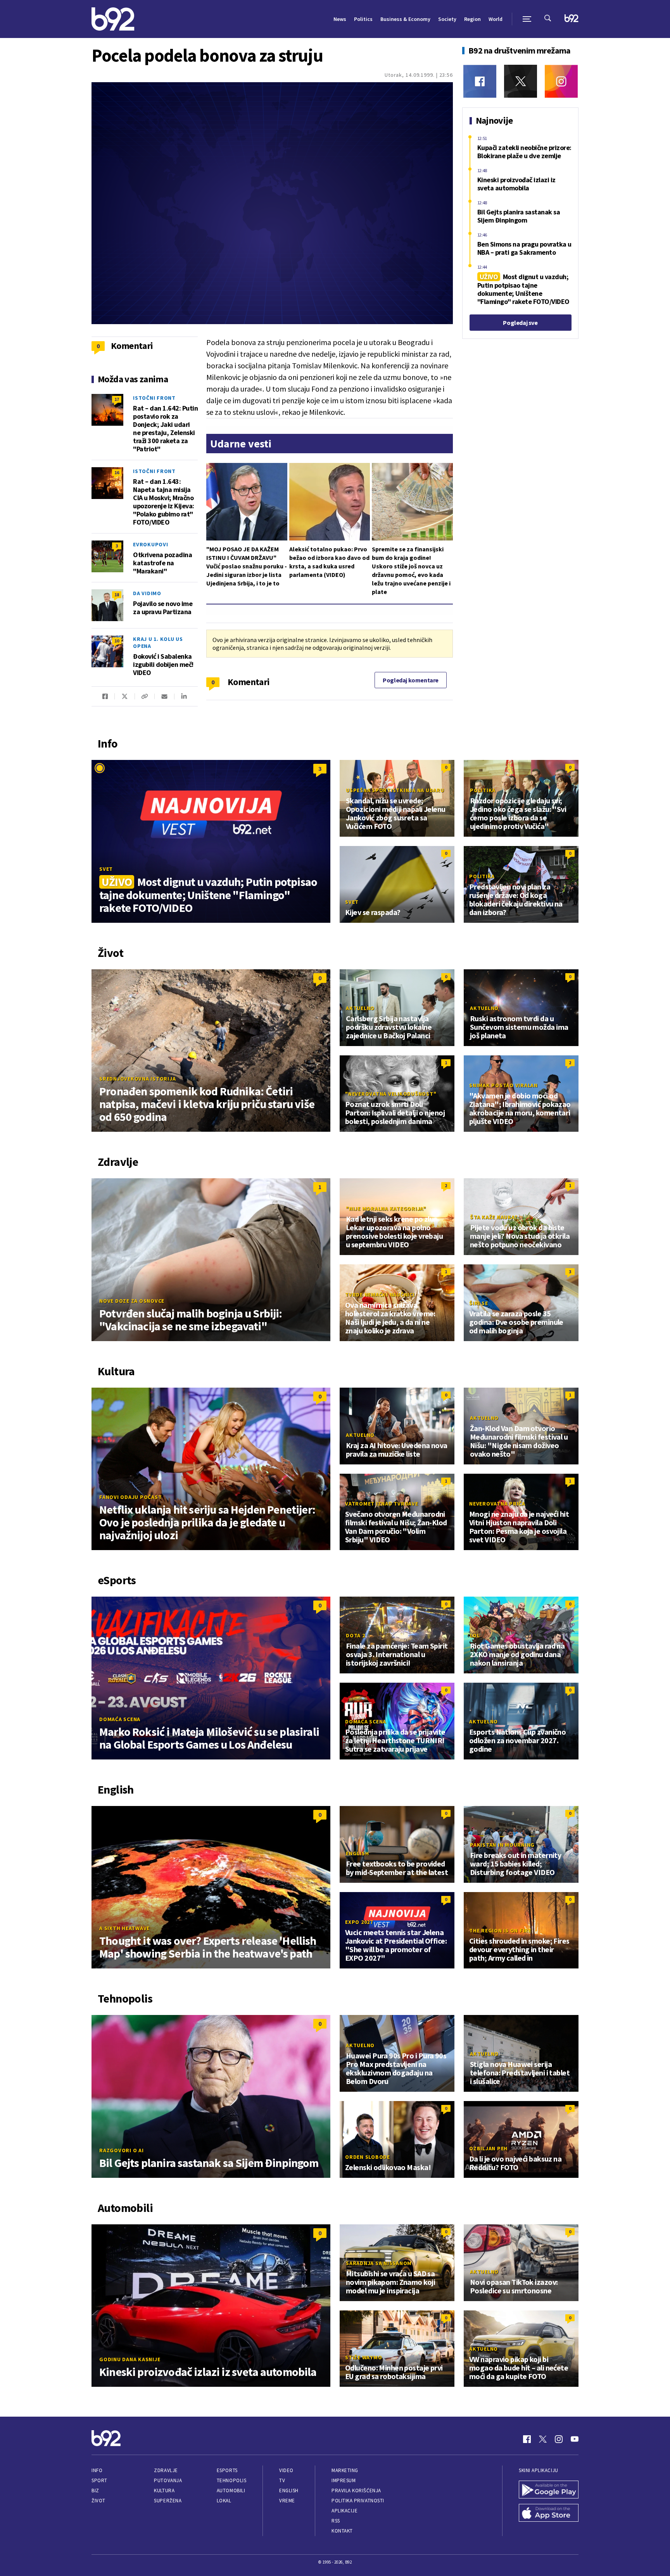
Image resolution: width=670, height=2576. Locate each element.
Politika (483, 790)
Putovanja (168, 2480)
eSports (227, 2470)
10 (117, 641)
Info (97, 2470)
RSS (336, 2521)
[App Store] (549, 2514)
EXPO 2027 (359, 1922)
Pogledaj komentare (411, 680)
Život (98, 2501)
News (340, 19)
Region (472, 19)
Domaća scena (120, 1719)
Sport (99, 2480)
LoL (475, 1635)
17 (117, 399)
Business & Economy (405, 19)
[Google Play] (549, 2490)
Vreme (287, 2501)
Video (286, 2470)
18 (117, 595)
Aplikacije (344, 2511)
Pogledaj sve (520, 323)
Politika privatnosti (358, 2501)
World (496, 19)
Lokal (224, 2501)
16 (117, 472)
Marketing (345, 2470)
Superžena (168, 2501)
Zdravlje (166, 2470)
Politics (363, 19)
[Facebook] (480, 81)
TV (282, 2480)
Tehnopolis (231, 2480)
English (357, 1853)
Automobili (231, 2491)
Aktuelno (360, 1008)
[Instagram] (561, 81)
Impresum (344, 2480)
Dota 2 (356, 1635)
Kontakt (342, 2531)
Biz (95, 2491)
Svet (106, 869)
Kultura (164, 2491)
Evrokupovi (151, 544)
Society (447, 19)
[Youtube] (575, 2439)
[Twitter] (521, 81)
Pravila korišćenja (356, 2491)
